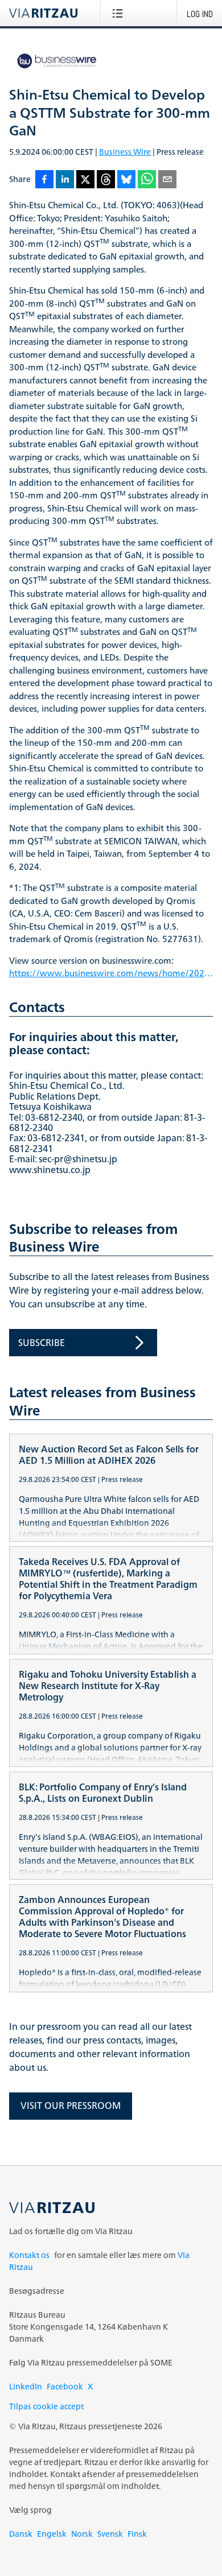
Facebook (65, 2386)
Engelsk (52, 2534)
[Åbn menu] (120, 13)
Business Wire (125, 152)
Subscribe (42, 1343)
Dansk (21, 2534)
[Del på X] (85, 180)
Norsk (82, 2534)
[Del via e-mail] (167, 180)
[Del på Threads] (106, 180)
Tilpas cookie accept (46, 2406)
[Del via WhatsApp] (147, 180)
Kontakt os (29, 2255)
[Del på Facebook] (44, 180)
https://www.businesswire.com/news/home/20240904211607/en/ (111, 974)
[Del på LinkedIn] (65, 180)
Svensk (110, 2534)
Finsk (137, 2534)
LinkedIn (26, 2386)
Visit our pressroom (71, 2106)
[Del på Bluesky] (126, 180)
